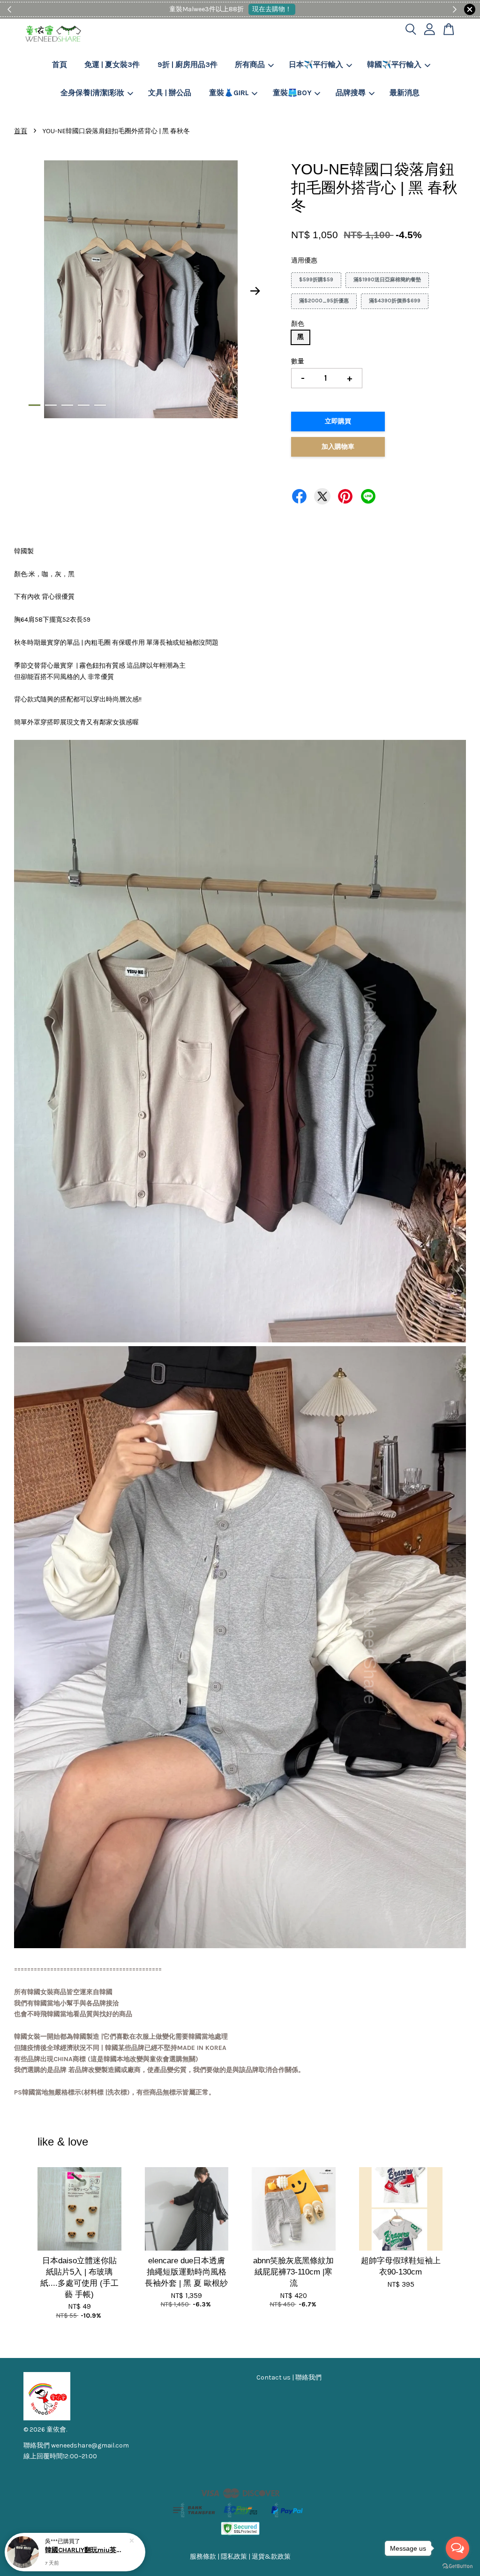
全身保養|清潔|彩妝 (92, 93)
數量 (298, 361)
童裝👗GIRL (229, 93)
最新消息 (405, 93)
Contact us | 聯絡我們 (289, 2377)
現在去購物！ (272, 9)
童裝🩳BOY (292, 93)
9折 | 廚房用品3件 (187, 64)
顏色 (298, 324)
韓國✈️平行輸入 (394, 64)
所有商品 (250, 64)
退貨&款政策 (271, 2557)
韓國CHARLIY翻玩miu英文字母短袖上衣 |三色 (86, 2550)
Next (255, 291)
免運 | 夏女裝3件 (112, 64)
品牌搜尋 (351, 93)
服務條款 (203, 2557)
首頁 (60, 64)
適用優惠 (304, 260)
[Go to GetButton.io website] (457, 2566)
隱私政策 (234, 2557)
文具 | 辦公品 (170, 93)
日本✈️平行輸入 (316, 64)
